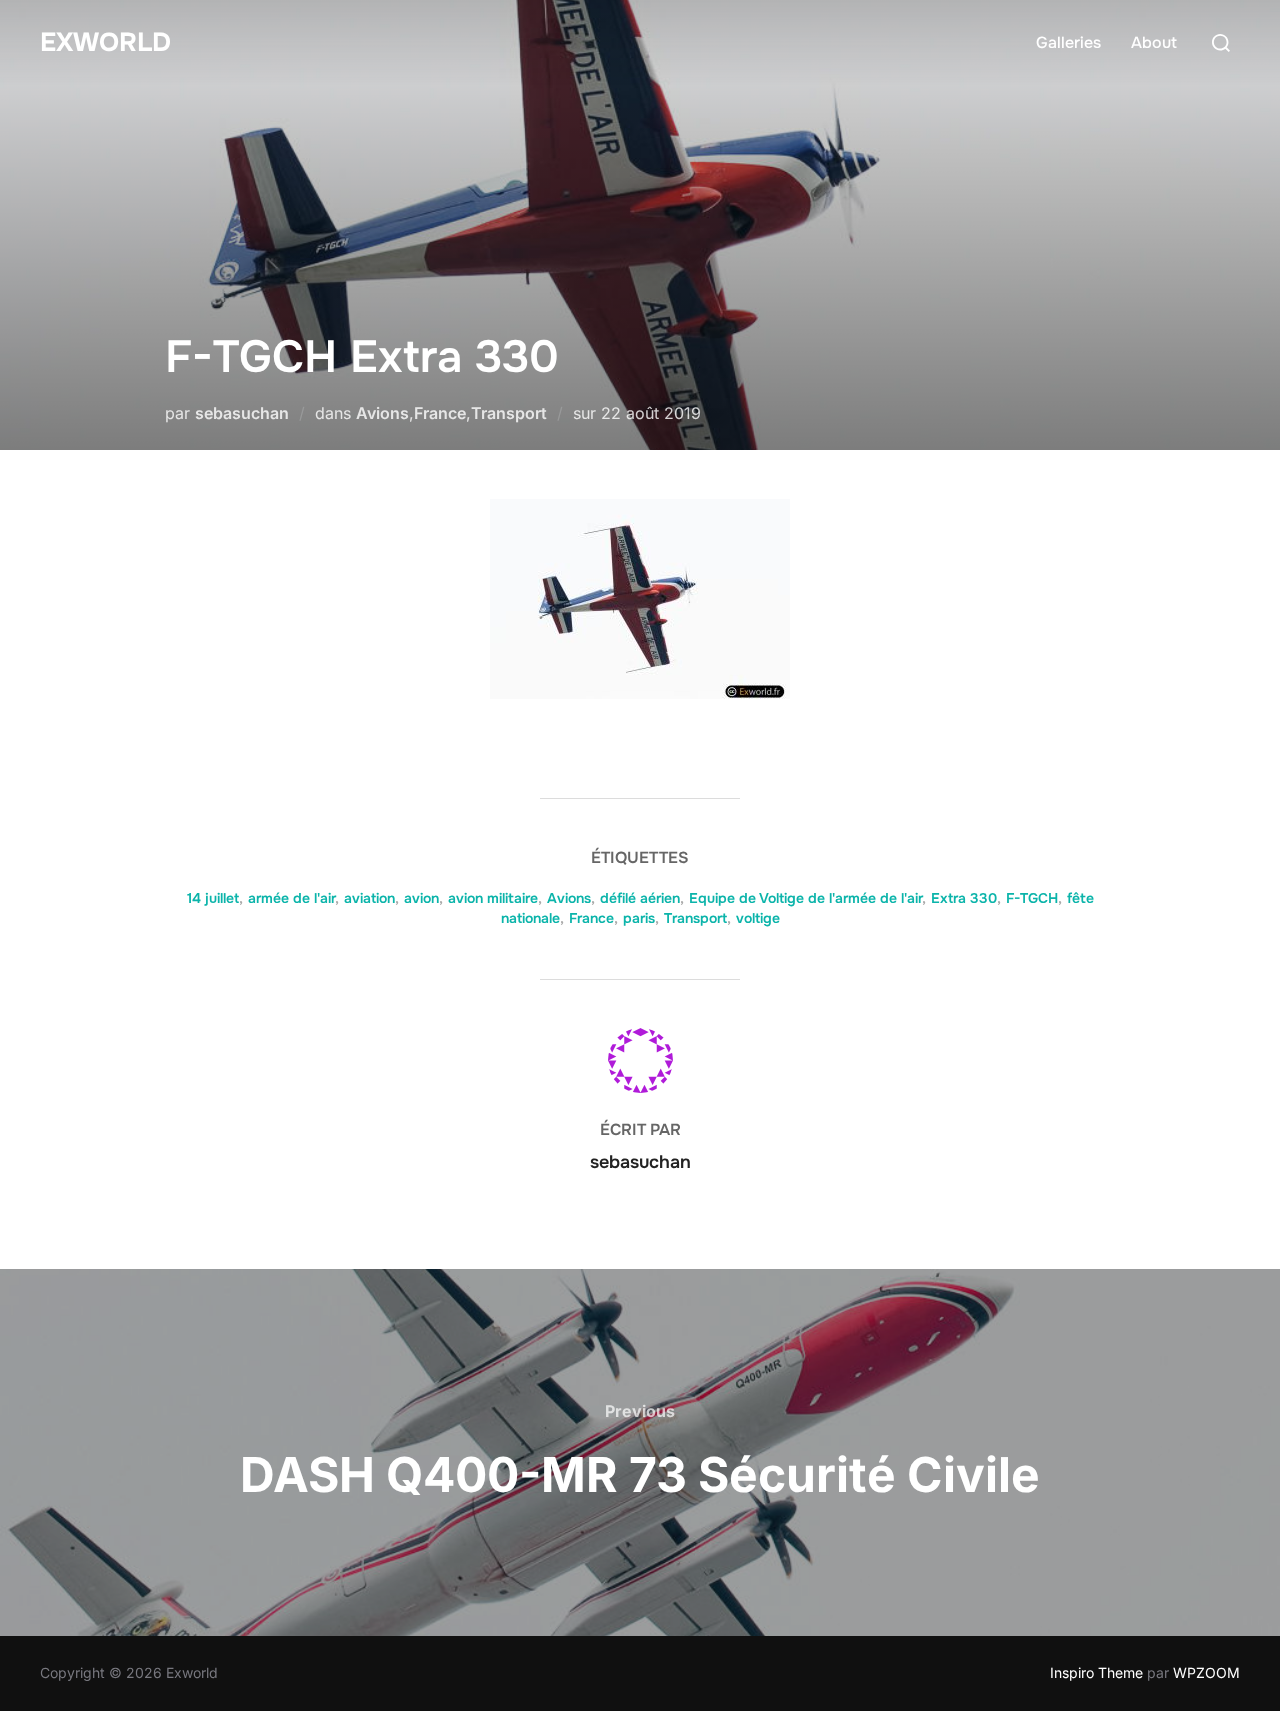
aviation (369, 898)
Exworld (105, 42)
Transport (509, 413)
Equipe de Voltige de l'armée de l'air (805, 898)
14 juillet (213, 898)
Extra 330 (964, 898)
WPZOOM (1206, 1672)
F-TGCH (1032, 898)
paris (639, 918)
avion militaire (493, 898)
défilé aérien (640, 898)
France (440, 413)
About (1154, 42)
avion (421, 898)
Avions (382, 413)
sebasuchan (242, 413)
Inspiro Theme (1096, 1672)
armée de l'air (291, 898)
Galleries (1068, 42)
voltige (758, 918)
